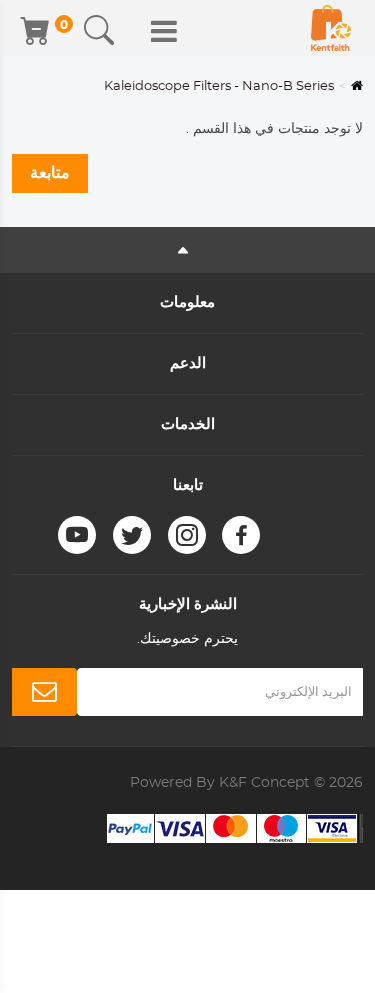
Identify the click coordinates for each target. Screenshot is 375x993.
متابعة (50, 173)
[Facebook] (241, 535)
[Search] (99, 31)
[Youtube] (77, 535)
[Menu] (164, 31)
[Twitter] (132, 535)
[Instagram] (187, 535)
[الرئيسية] (331, 28)
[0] (37, 31)
